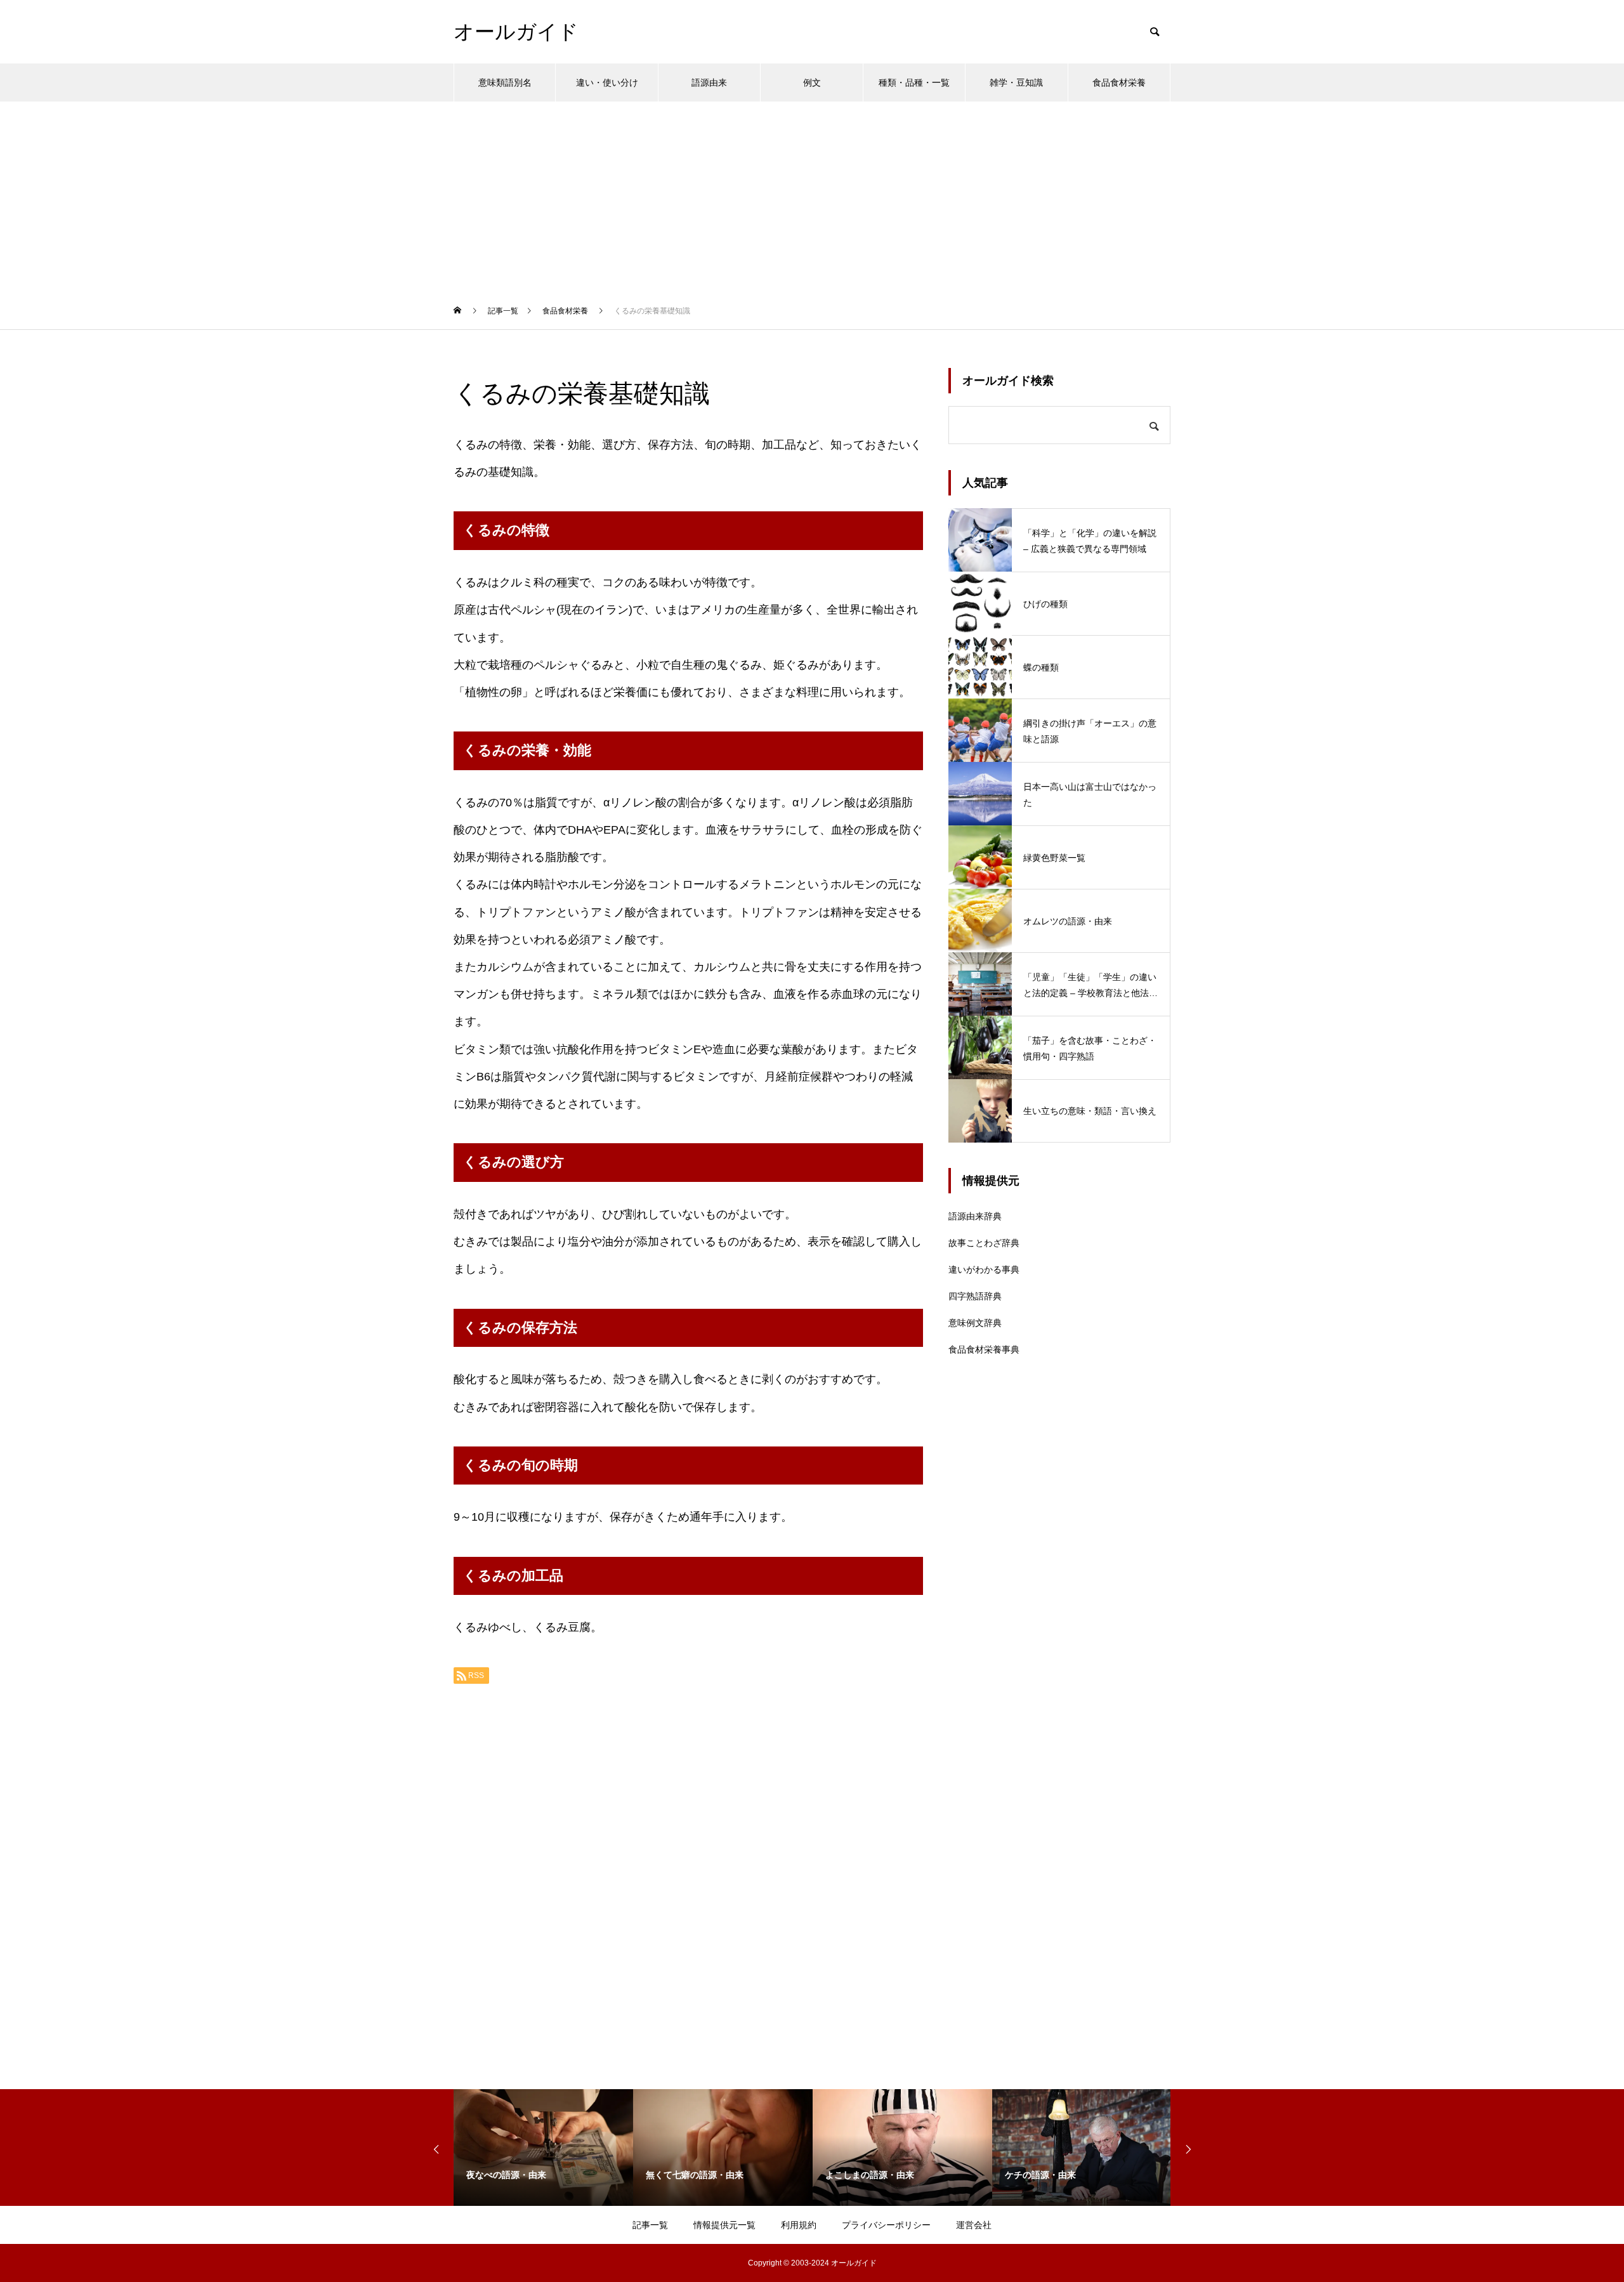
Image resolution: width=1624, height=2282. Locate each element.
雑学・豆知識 (1016, 82)
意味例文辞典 (975, 1323)
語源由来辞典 (975, 1216)
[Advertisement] (812, 197)
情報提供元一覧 (724, 2225)
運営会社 (974, 2225)
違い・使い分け (607, 82)
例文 (812, 82)
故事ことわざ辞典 (984, 1243)
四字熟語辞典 (975, 1296)
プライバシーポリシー (886, 2225)
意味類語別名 (505, 82)
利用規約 (799, 2225)
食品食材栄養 (1119, 82)
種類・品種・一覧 (914, 82)
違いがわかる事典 (984, 1269)
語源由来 (709, 82)
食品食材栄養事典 (984, 1349)
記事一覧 (650, 2225)
